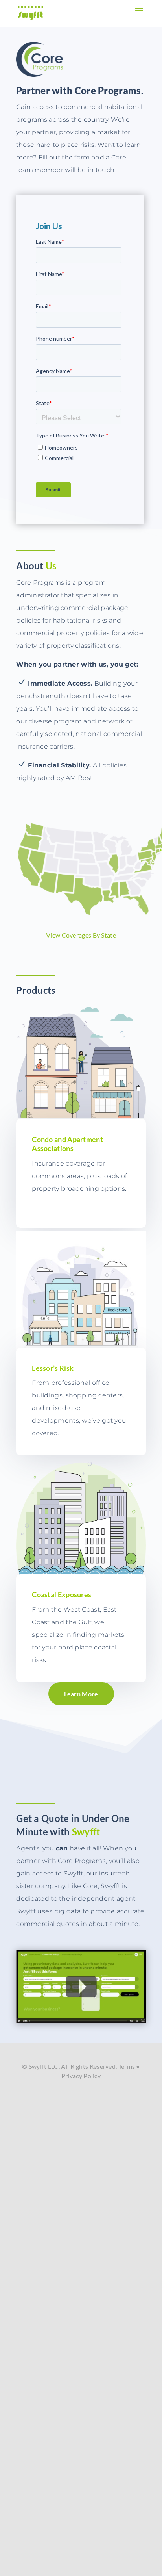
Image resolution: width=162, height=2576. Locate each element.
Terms (127, 2066)
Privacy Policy (81, 2076)
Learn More (81, 1694)
